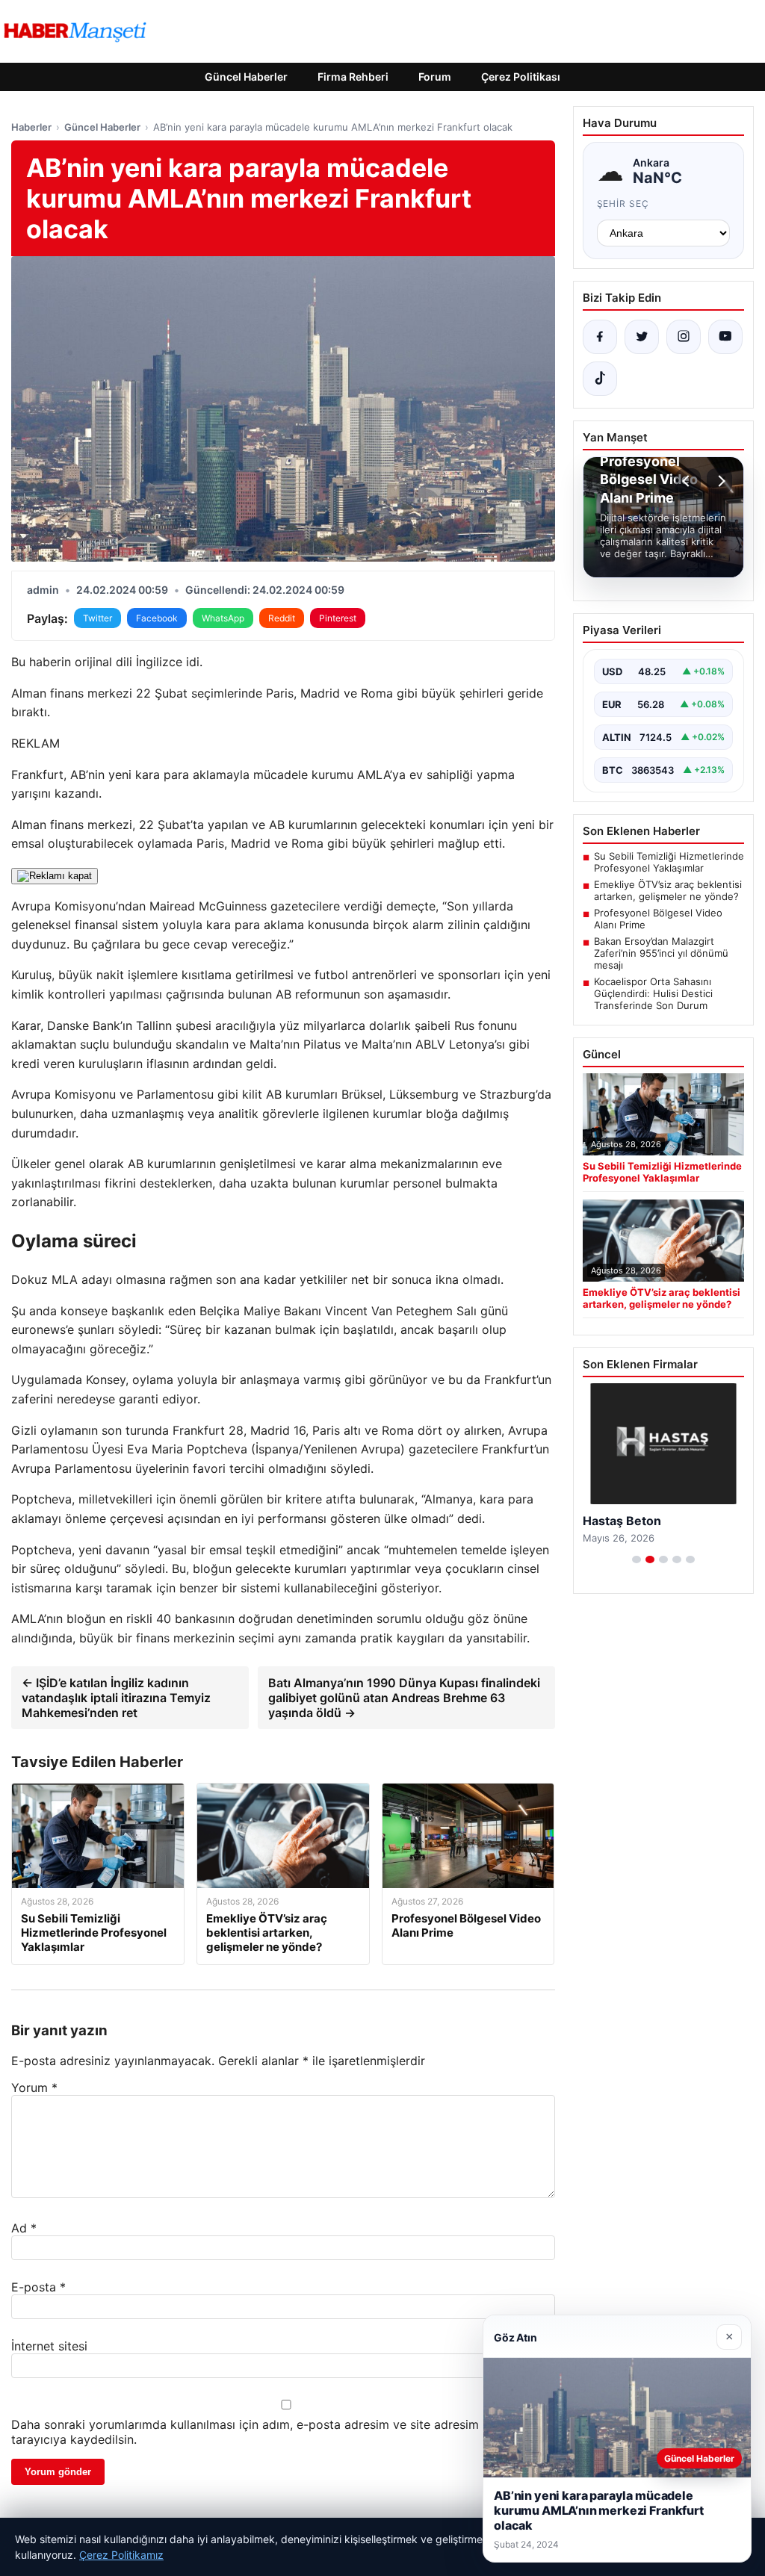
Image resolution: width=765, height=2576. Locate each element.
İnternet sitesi (49, 2346)
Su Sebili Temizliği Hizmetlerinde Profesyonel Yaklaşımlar (669, 862)
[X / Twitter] (642, 337)
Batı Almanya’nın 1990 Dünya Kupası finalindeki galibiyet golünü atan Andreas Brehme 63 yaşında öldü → (404, 1698)
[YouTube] (725, 337)
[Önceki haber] (688, 481)
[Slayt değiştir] (637, 1559)
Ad (24, 2228)
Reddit (282, 618)
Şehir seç (623, 204)
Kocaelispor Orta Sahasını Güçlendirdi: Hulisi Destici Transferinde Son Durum (653, 993)
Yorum (34, 2088)
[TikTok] (600, 379)
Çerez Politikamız (121, 2555)
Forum (435, 77)
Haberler (31, 127)
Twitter (97, 618)
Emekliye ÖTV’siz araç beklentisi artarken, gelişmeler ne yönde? (668, 890)
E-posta (38, 2287)
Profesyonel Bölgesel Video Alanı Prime (658, 919)
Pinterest (338, 618)
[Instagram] (684, 337)
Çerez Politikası (521, 77)
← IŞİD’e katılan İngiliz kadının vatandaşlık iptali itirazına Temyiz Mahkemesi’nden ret (116, 1698)
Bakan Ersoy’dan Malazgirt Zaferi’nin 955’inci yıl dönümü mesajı (661, 953)
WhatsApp (223, 618)
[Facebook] (600, 337)
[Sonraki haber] (719, 481)
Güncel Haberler (246, 77)
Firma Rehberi (353, 77)
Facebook (157, 618)
